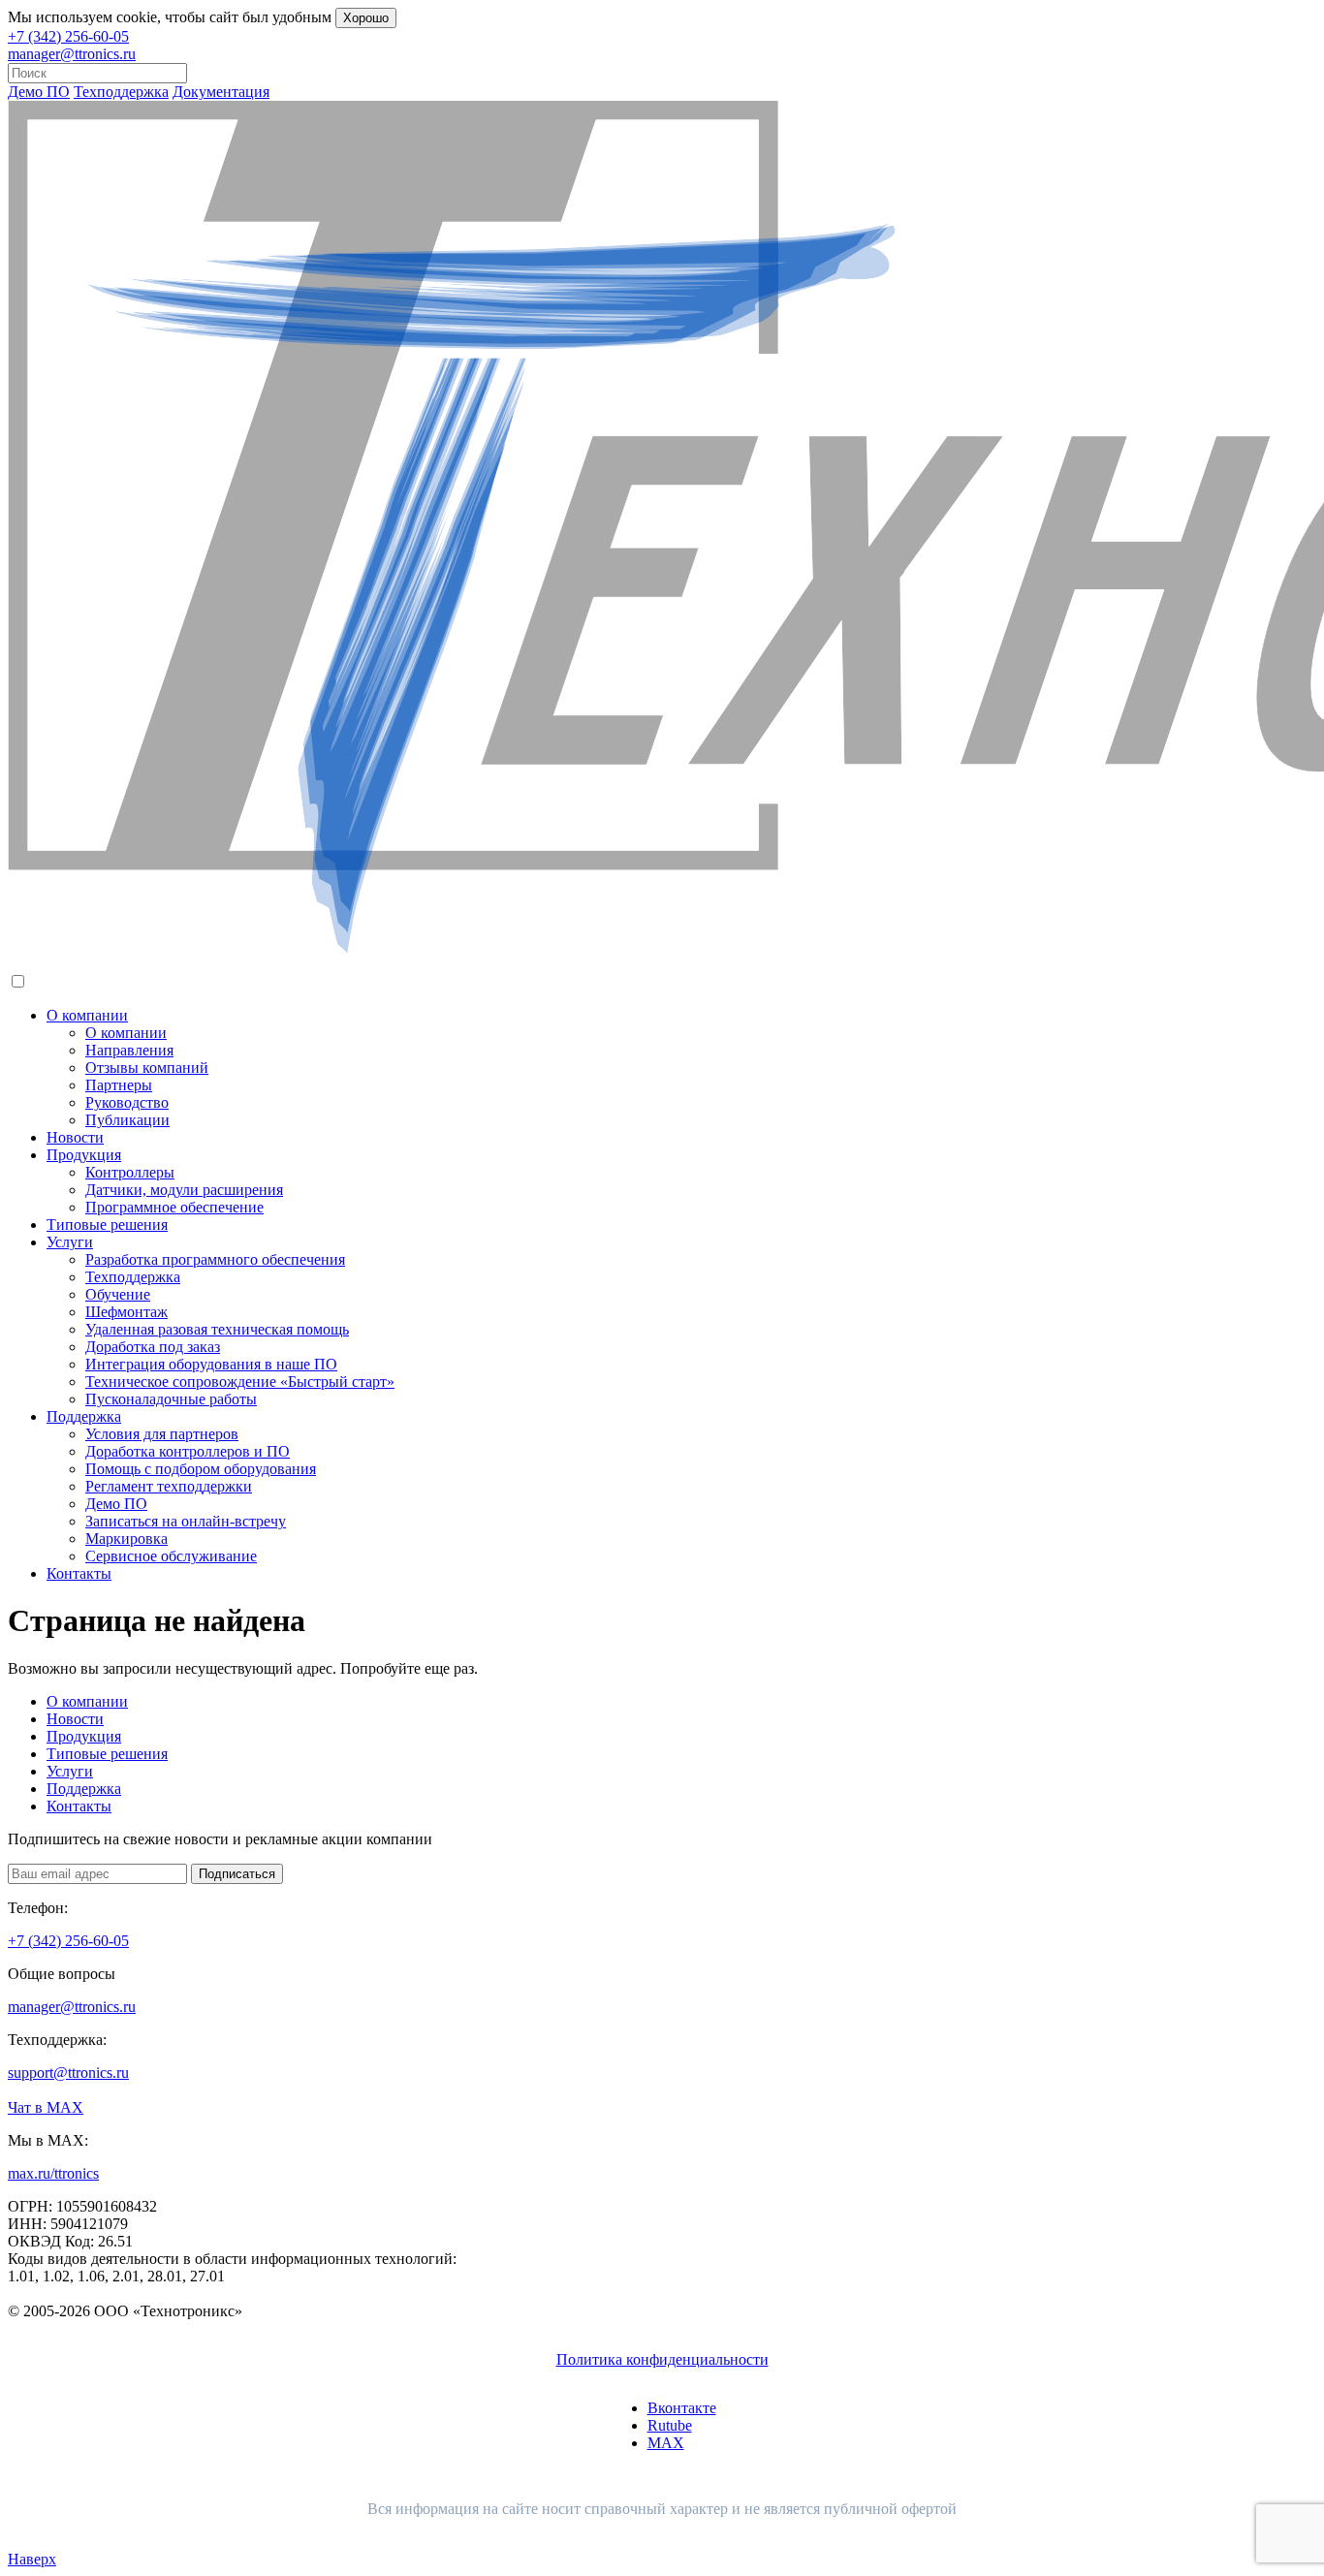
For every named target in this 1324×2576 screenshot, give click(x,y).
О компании (87, 1015)
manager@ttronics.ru (72, 54)
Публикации (127, 1120)
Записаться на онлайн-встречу (186, 1521)
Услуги (70, 1242)
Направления (129, 1050)
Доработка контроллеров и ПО (188, 1451)
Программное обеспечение (174, 1207)
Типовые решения (107, 1225)
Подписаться (237, 1874)
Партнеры (119, 1085)
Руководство (127, 1102)
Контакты (79, 1573)
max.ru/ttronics (53, 2173)
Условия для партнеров (162, 1434)
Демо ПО (39, 92)
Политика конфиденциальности (662, 2359)
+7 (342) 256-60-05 (68, 36)
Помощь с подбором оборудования (201, 1469)
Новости (75, 1137)
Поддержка (84, 1416)
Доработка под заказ (153, 1347)
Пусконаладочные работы (171, 1399)
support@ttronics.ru (68, 2073)
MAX (666, 2443)
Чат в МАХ (46, 2107)
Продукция (84, 1155)
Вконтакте (682, 2408)
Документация (221, 92)
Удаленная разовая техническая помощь (217, 1329)
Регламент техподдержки (169, 1486)
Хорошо (366, 18)
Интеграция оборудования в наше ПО (211, 1364)
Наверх (32, 2559)
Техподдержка (121, 92)
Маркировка (126, 1539)
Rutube (670, 2425)
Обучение (118, 1294)
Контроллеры (130, 1172)
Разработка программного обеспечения (215, 1259)
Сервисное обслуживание (171, 1556)
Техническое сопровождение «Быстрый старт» (240, 1382)
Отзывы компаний (147, 1068)
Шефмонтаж (126, 1312)
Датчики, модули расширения (184, 1190)
